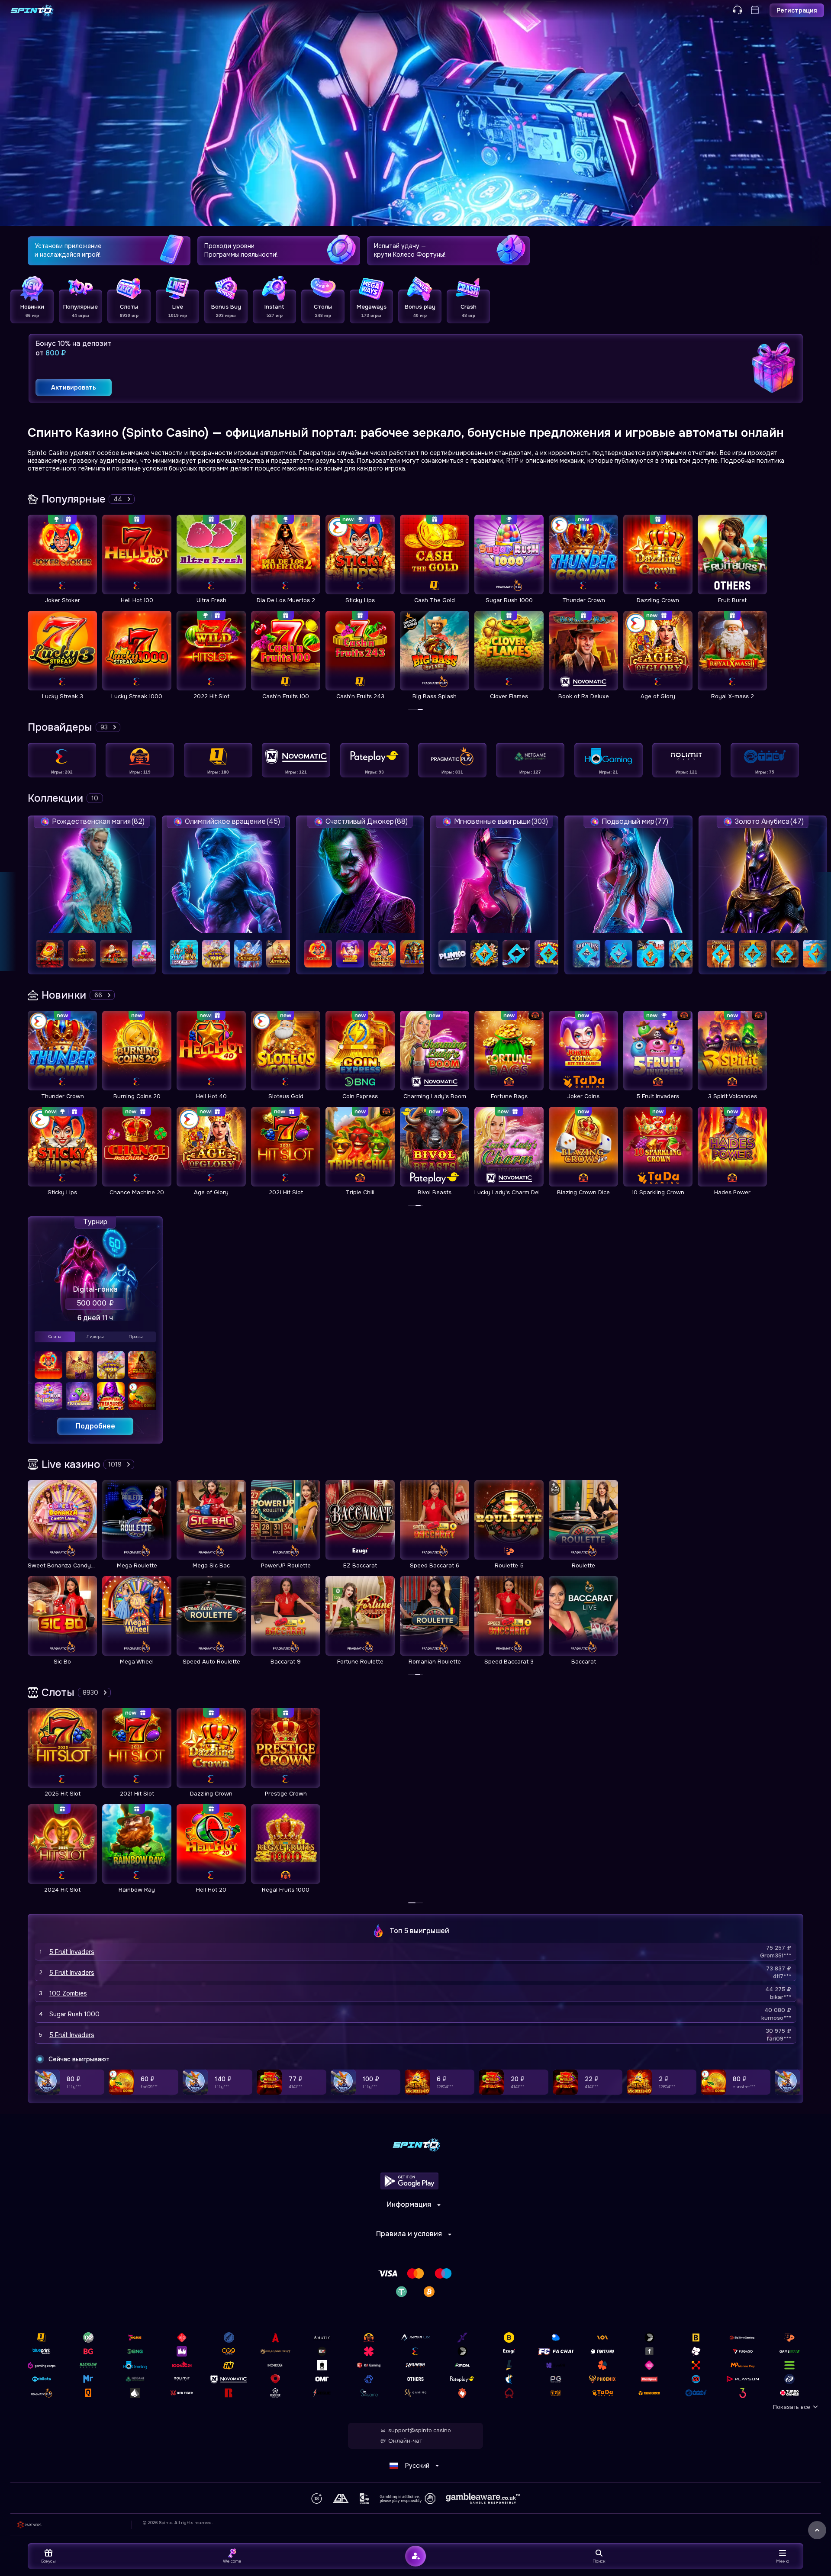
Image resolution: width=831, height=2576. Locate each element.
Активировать (74, 387)
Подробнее (95, 1426)
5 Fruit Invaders (72, 1952)
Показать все (792, 2407)
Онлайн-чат (405, 2441)
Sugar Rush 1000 (74, 2014)
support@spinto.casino (420, 2431)
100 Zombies (68, 1993)
